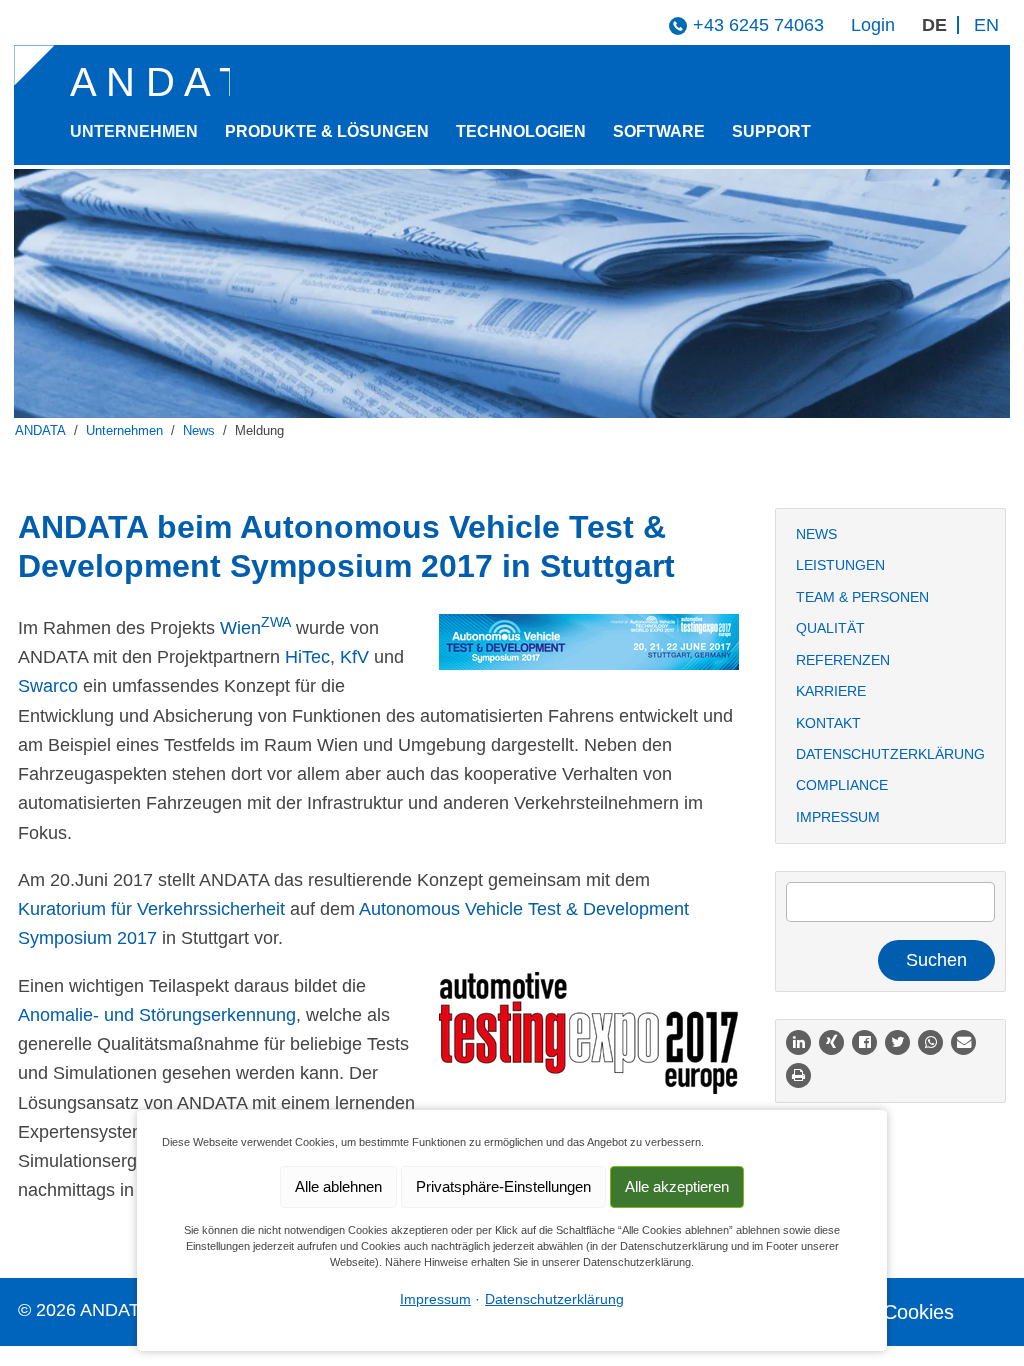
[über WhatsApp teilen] (930, 1042)
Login (873, 25)
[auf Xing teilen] (831, 1042)
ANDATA (40, 431)
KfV (354, 657)
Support (771, 131)
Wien (255, 628)
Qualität (830, 628)
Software (659, 131)
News (199, 431)
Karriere (831, 691)
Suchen (936, 960)
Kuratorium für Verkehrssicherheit (151, 909)
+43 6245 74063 (758, 25)
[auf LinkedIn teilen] (798, 1042)
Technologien (521, 131)
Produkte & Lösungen (327, 131)
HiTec (307, 657)
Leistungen (840, 565)
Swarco (48, 686)
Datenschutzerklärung (890, 754)
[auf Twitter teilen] (897, 1042)
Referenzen (843, 660)
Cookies (918, 1312)
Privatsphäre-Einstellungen (503, 1186)
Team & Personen (862, 597)
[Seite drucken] (798, 1075)
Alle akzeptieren (677, 1186)
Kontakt (828, 723)
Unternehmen (134, 131)
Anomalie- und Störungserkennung (157, 1015)
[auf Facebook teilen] (864, 1042)
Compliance (842, 785)
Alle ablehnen (338, 1186)
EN (986, 25)
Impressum (838, 817)
